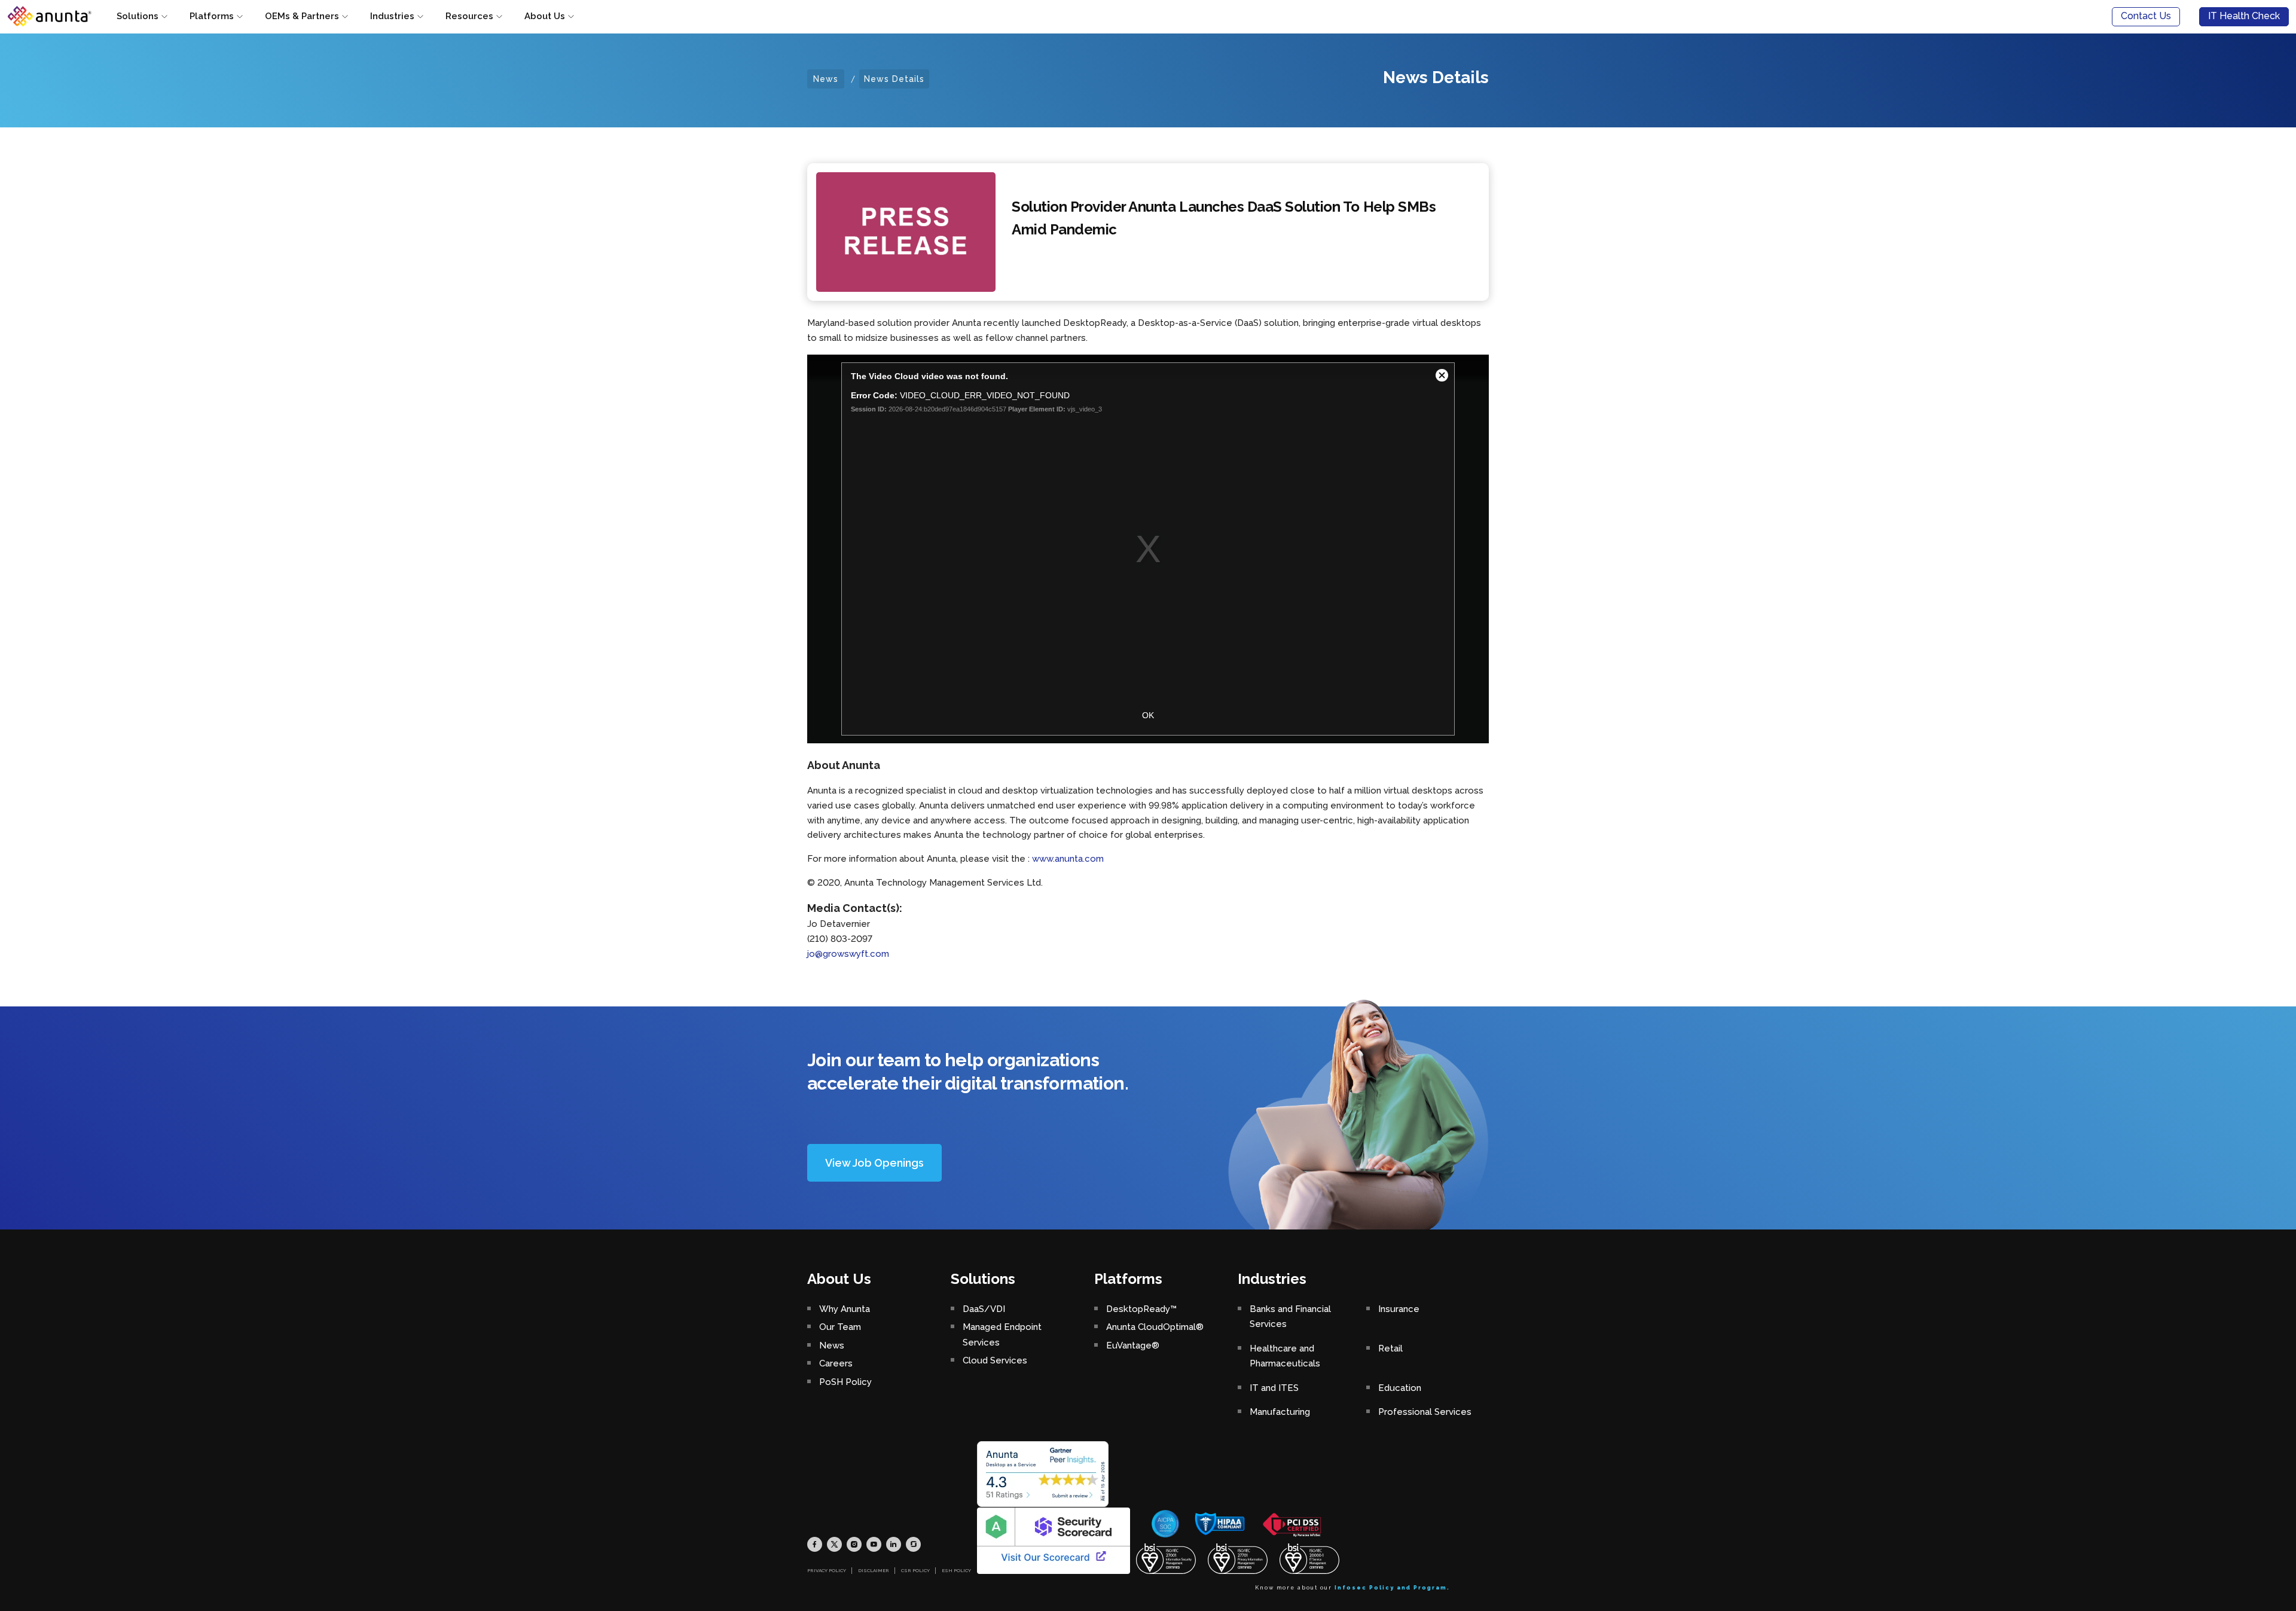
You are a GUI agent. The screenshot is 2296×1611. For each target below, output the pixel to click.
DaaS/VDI (984, 1309)
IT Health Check (2244, 16)
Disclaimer (874, 1570)
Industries (392, 16)
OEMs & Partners (302, 16)
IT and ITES (1274, 1388)
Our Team (840, 1327)
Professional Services (1425, 1412)
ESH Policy (956, 1570)
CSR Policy (915, 1570)
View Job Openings (874, 1163)
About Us (545, 16)
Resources (469, 16)
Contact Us (2146, 16)
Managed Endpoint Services (1002, 1335)
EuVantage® (1133, 1345)
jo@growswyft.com (848, 954)
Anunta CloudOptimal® (1155, 1327)
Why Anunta (845, 1309)
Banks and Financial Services (1290, 1317)
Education (1400, 1388)
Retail (1390, 1348)
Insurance (1399, 1309)
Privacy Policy (827, 1570)
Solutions (138, 16)
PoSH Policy (845, 1382)
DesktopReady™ (1141, 1309)
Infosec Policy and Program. (1392, 1588)
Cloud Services (995, 1360)
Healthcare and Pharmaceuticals (1285, 1356)
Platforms (212, 16)
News (826, 79)
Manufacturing (1280, 1412)
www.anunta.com (1068, 859)
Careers (836, 1363)
